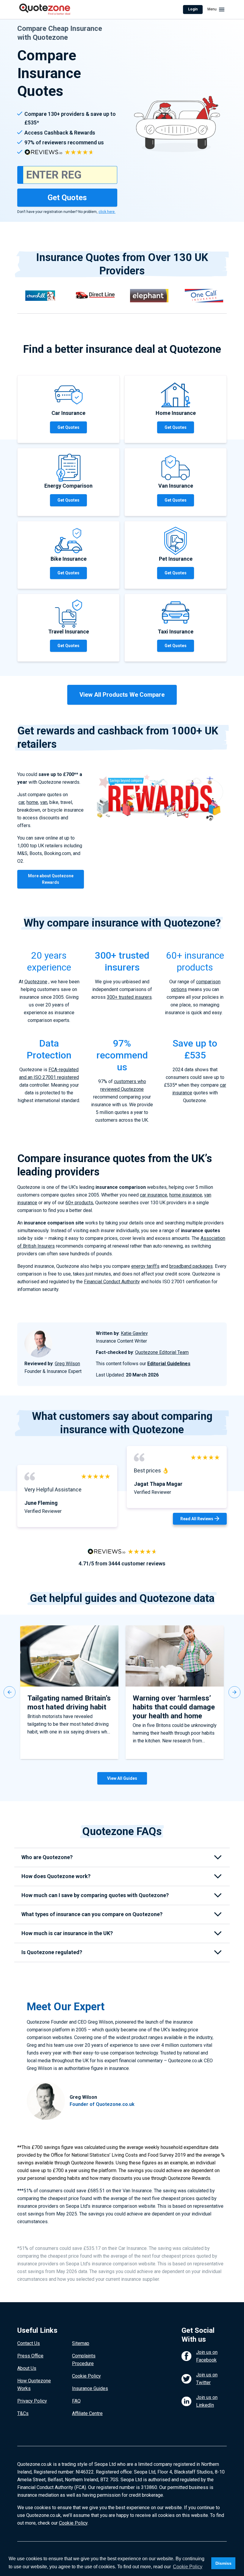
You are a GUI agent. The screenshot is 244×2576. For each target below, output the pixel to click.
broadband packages (191, 1266)
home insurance (186, 1195)
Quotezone (36, 982)
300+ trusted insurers (129, 997)
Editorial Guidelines (169, 1364)
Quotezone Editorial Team (162, 1352)
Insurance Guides (90, 2388)
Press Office (30, 2356)
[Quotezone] (45, 10)
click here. (107, 212)
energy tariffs (145, 1266)
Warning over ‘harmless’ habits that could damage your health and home (174, 1707)
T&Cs (23, 2413)
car (21, 802)
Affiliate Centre (87, 2413)
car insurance (154, 1195)
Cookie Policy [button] (188, 2567)
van (44, 802)
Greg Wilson (67, 1364)
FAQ (76, 2401)
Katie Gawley (134, 1333)
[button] (10, 1692)
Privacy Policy (32, 2401)
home (32, 802)
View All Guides (122, 1778)
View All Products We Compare (122, 695)
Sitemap (81, 2343)
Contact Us (29, 2343)
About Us (27, 2368)
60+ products (79, 1203)
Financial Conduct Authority (112, 1282)
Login (193, 9)
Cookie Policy (86, 2376)
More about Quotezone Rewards (51, 879)
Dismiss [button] (223, 2563)
